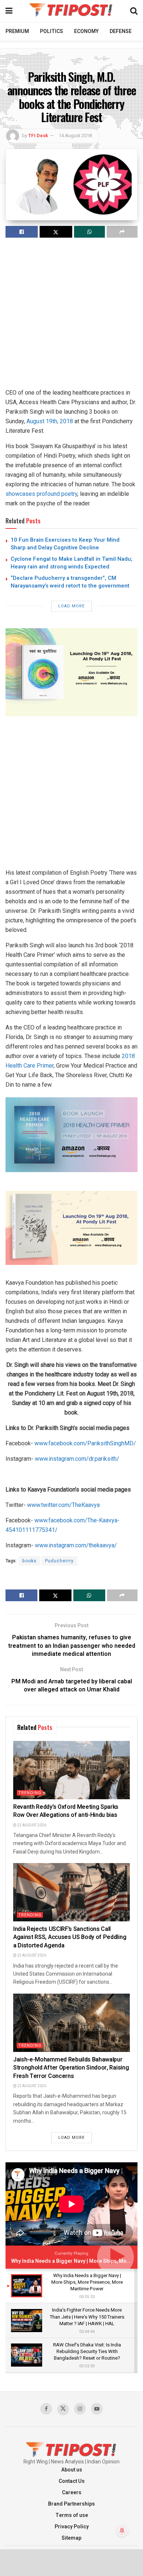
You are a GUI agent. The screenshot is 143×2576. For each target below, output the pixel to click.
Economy (86, 31)
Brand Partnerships (71, 2504)
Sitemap (71, 2538)
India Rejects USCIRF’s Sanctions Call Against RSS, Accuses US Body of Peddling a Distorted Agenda (70, 1937)
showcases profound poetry (41, 494)
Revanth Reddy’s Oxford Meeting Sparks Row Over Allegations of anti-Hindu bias (66, 1811)
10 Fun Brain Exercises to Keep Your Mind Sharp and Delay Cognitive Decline (65, 544)
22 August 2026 (31, 1825)
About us (72, 2470)
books (30, 1561)
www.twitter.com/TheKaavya (63, 1505)
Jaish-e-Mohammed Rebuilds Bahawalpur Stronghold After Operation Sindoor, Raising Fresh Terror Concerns (71, 2068)
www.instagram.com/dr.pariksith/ (77, 1459)
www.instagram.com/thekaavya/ (76, 1545)
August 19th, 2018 (50, 421)
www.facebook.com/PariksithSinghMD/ (85, 1443)
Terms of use (72, 2515)
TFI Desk (38, 136)
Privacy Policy (72, 2527)
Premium (17, 31)
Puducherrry (59, 1561)
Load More (71, 606)
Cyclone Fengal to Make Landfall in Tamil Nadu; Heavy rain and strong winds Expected (71, 563)
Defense (121, 31)
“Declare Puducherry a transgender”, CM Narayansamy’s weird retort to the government (70, 582)
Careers (72, 2493)
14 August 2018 (75, 136)
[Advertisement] (71, 316)
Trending (30, 1793)
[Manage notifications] (122, 2531)
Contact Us (72, 2481)
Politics (52, 31)
